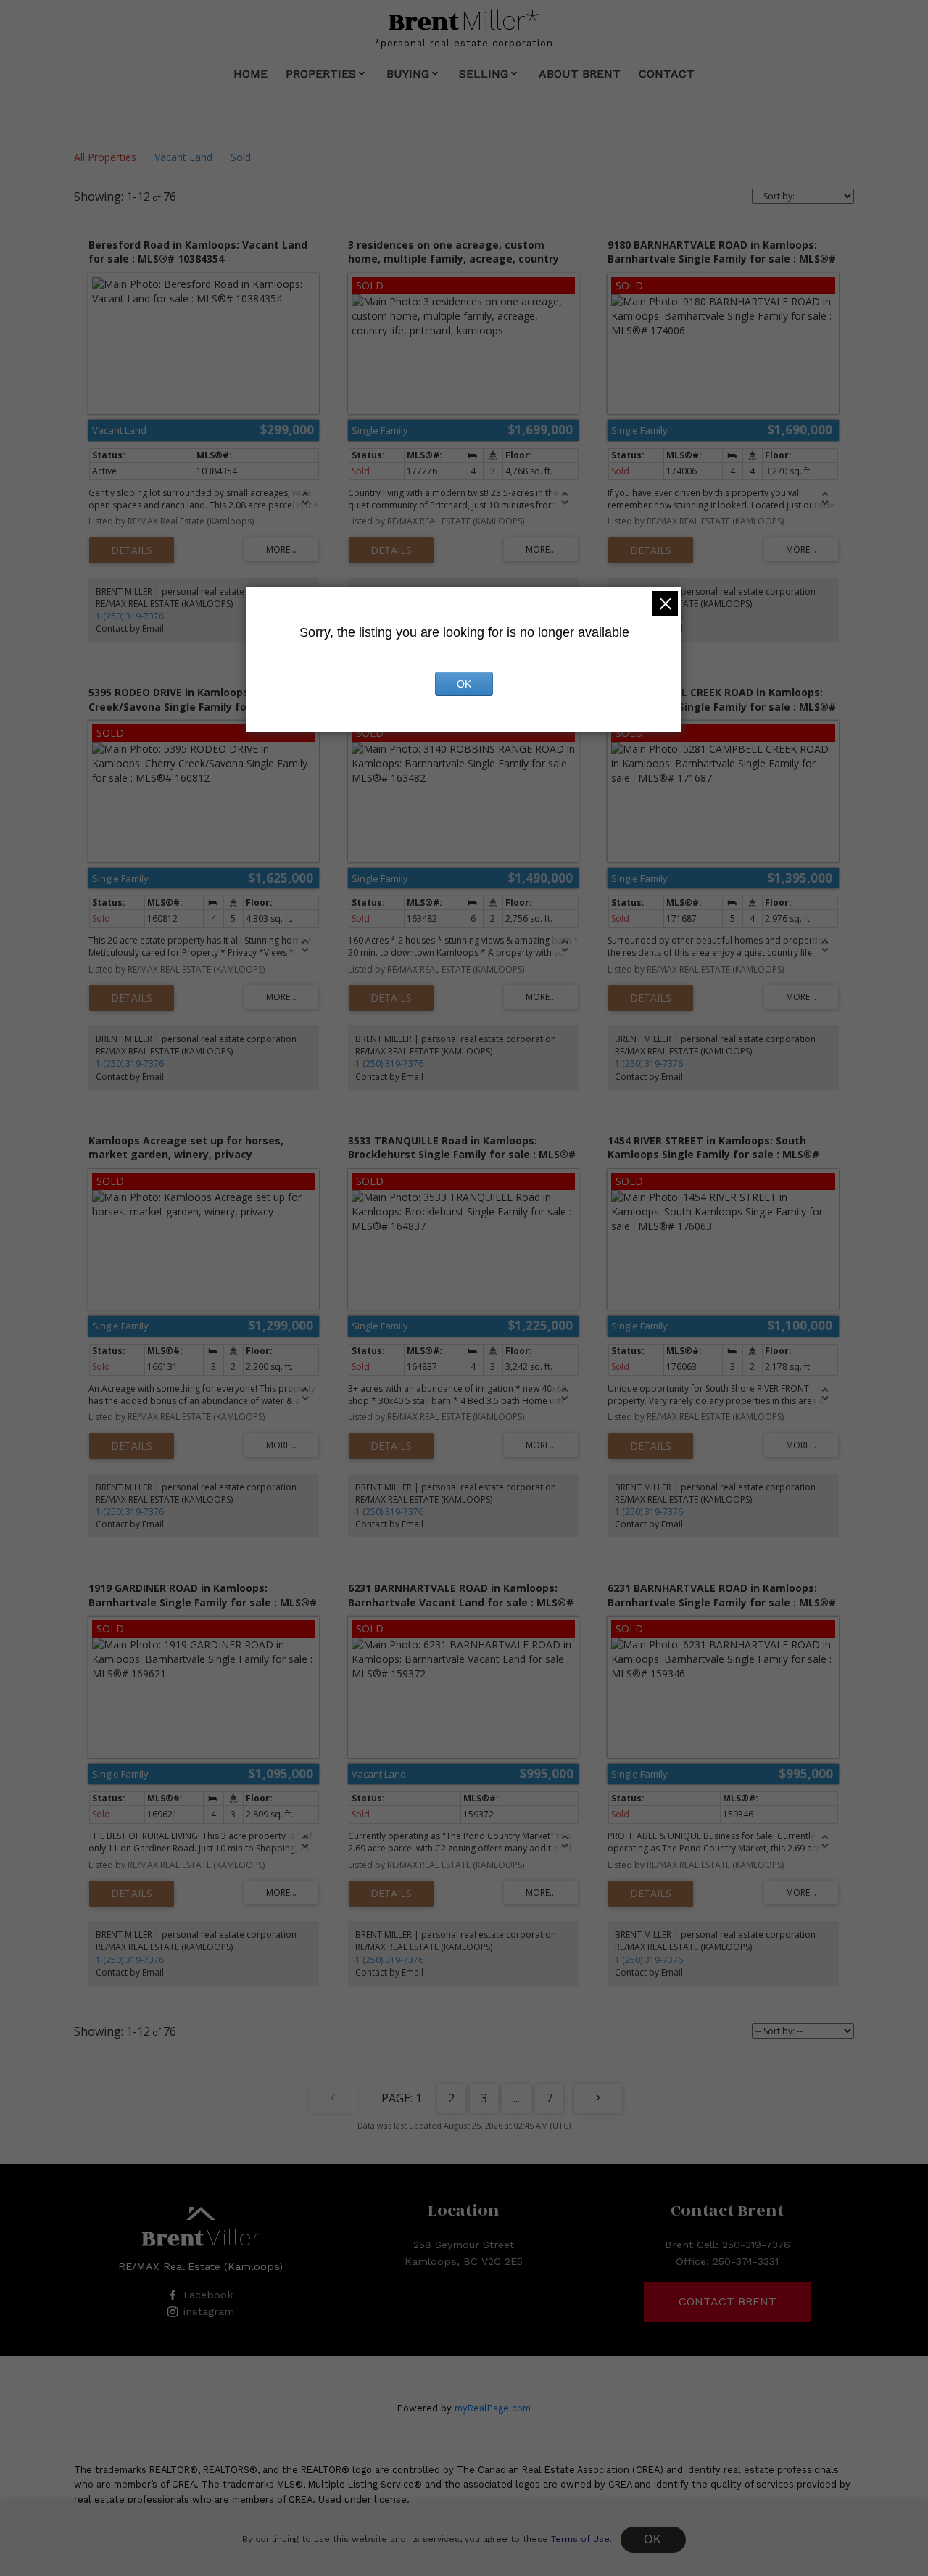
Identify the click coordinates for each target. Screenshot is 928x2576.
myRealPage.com (493, 2408)
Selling (484, 74)
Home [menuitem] (250, 74)
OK (653, 2539)
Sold (241, 157)
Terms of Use (580, 2539)
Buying (408, 74)
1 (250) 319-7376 (130, 616)
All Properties (105, 157)
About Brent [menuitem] (580, 74)
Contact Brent (728, 2302)
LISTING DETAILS (132, 550)
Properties (321, 74)
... (517, 2098)
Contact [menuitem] (667, 74)
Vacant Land (183, 157)
